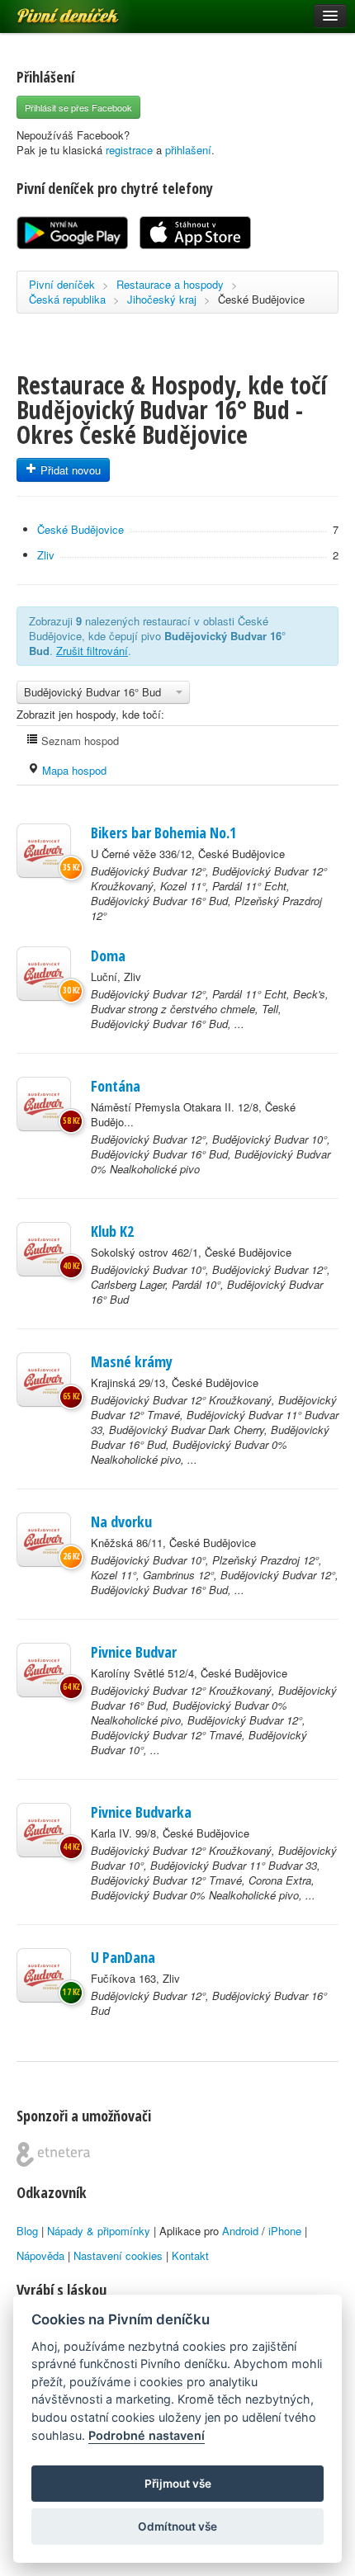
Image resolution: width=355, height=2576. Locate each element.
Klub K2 (112, 1231)
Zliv (46, 555)
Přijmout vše (178, 2484)
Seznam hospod (78, 741)
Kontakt (190, 2255)
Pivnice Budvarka (141, 1812)
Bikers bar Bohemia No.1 (163, 833)
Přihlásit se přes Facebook (78, 107)
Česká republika (67, 299)
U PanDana (123, 1957)
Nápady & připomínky (99, 2231)
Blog (27, 2231)
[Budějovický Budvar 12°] (44, 851)
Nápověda (40, 2255)
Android (240, 2231)
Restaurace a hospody (170, 284)
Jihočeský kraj (162, 299)
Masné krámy (132, 1361)
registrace (129, 150)
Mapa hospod (73, 770)
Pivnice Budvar (134, 1652)
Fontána (116, 1086)
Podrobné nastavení (147, 2435)
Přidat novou (69, 470)
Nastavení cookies (118, 2255)
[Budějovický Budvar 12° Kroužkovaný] (44, 1380)
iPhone (285, 2231)
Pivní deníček (50, 10)
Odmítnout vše (177, 2526)
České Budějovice (261, 299)
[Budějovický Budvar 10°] (44, 1249)
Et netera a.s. (53, 2154)
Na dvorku (121, 1522)
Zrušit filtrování (92, 651)
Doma (108, 955)
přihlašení (188, 150)
